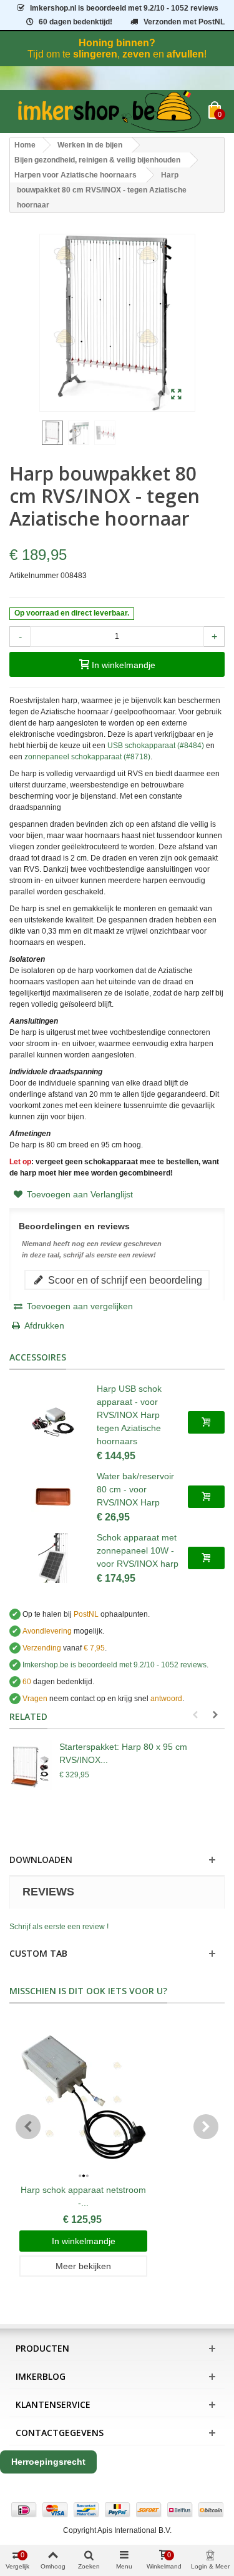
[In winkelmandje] (206, 1422)
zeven (136, 54)
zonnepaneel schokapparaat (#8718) (87, 757)
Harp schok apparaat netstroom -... (83, 2196)
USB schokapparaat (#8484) (156, 746)
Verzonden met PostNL (184, 22)
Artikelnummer (34, 576)
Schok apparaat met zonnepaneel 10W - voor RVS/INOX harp (138, 1550)
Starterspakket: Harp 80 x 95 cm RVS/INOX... (123, 1753)
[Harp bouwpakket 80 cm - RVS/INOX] (176, 395)
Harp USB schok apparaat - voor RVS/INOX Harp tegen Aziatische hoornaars (129, 1415)
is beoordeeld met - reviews (115, 1665)
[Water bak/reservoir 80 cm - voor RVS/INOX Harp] (53, 1497)
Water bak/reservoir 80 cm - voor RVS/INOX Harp (135, 1489)
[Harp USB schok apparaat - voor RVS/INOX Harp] (53, 1422)
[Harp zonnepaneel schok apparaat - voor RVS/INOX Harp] (53, 1558)
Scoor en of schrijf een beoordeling (124, 1280)
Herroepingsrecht (48, 2462)
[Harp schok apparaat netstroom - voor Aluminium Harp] (83, 2100)
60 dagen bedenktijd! (76, 22)
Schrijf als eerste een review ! (59, 1927)
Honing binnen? (117, 43)
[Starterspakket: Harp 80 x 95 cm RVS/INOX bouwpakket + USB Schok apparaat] (31, 1765)
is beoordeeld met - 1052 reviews (124, 8)
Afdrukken (44, 1325)
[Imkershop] (109, 112)
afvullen (185, 54)
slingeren (95, 54)
